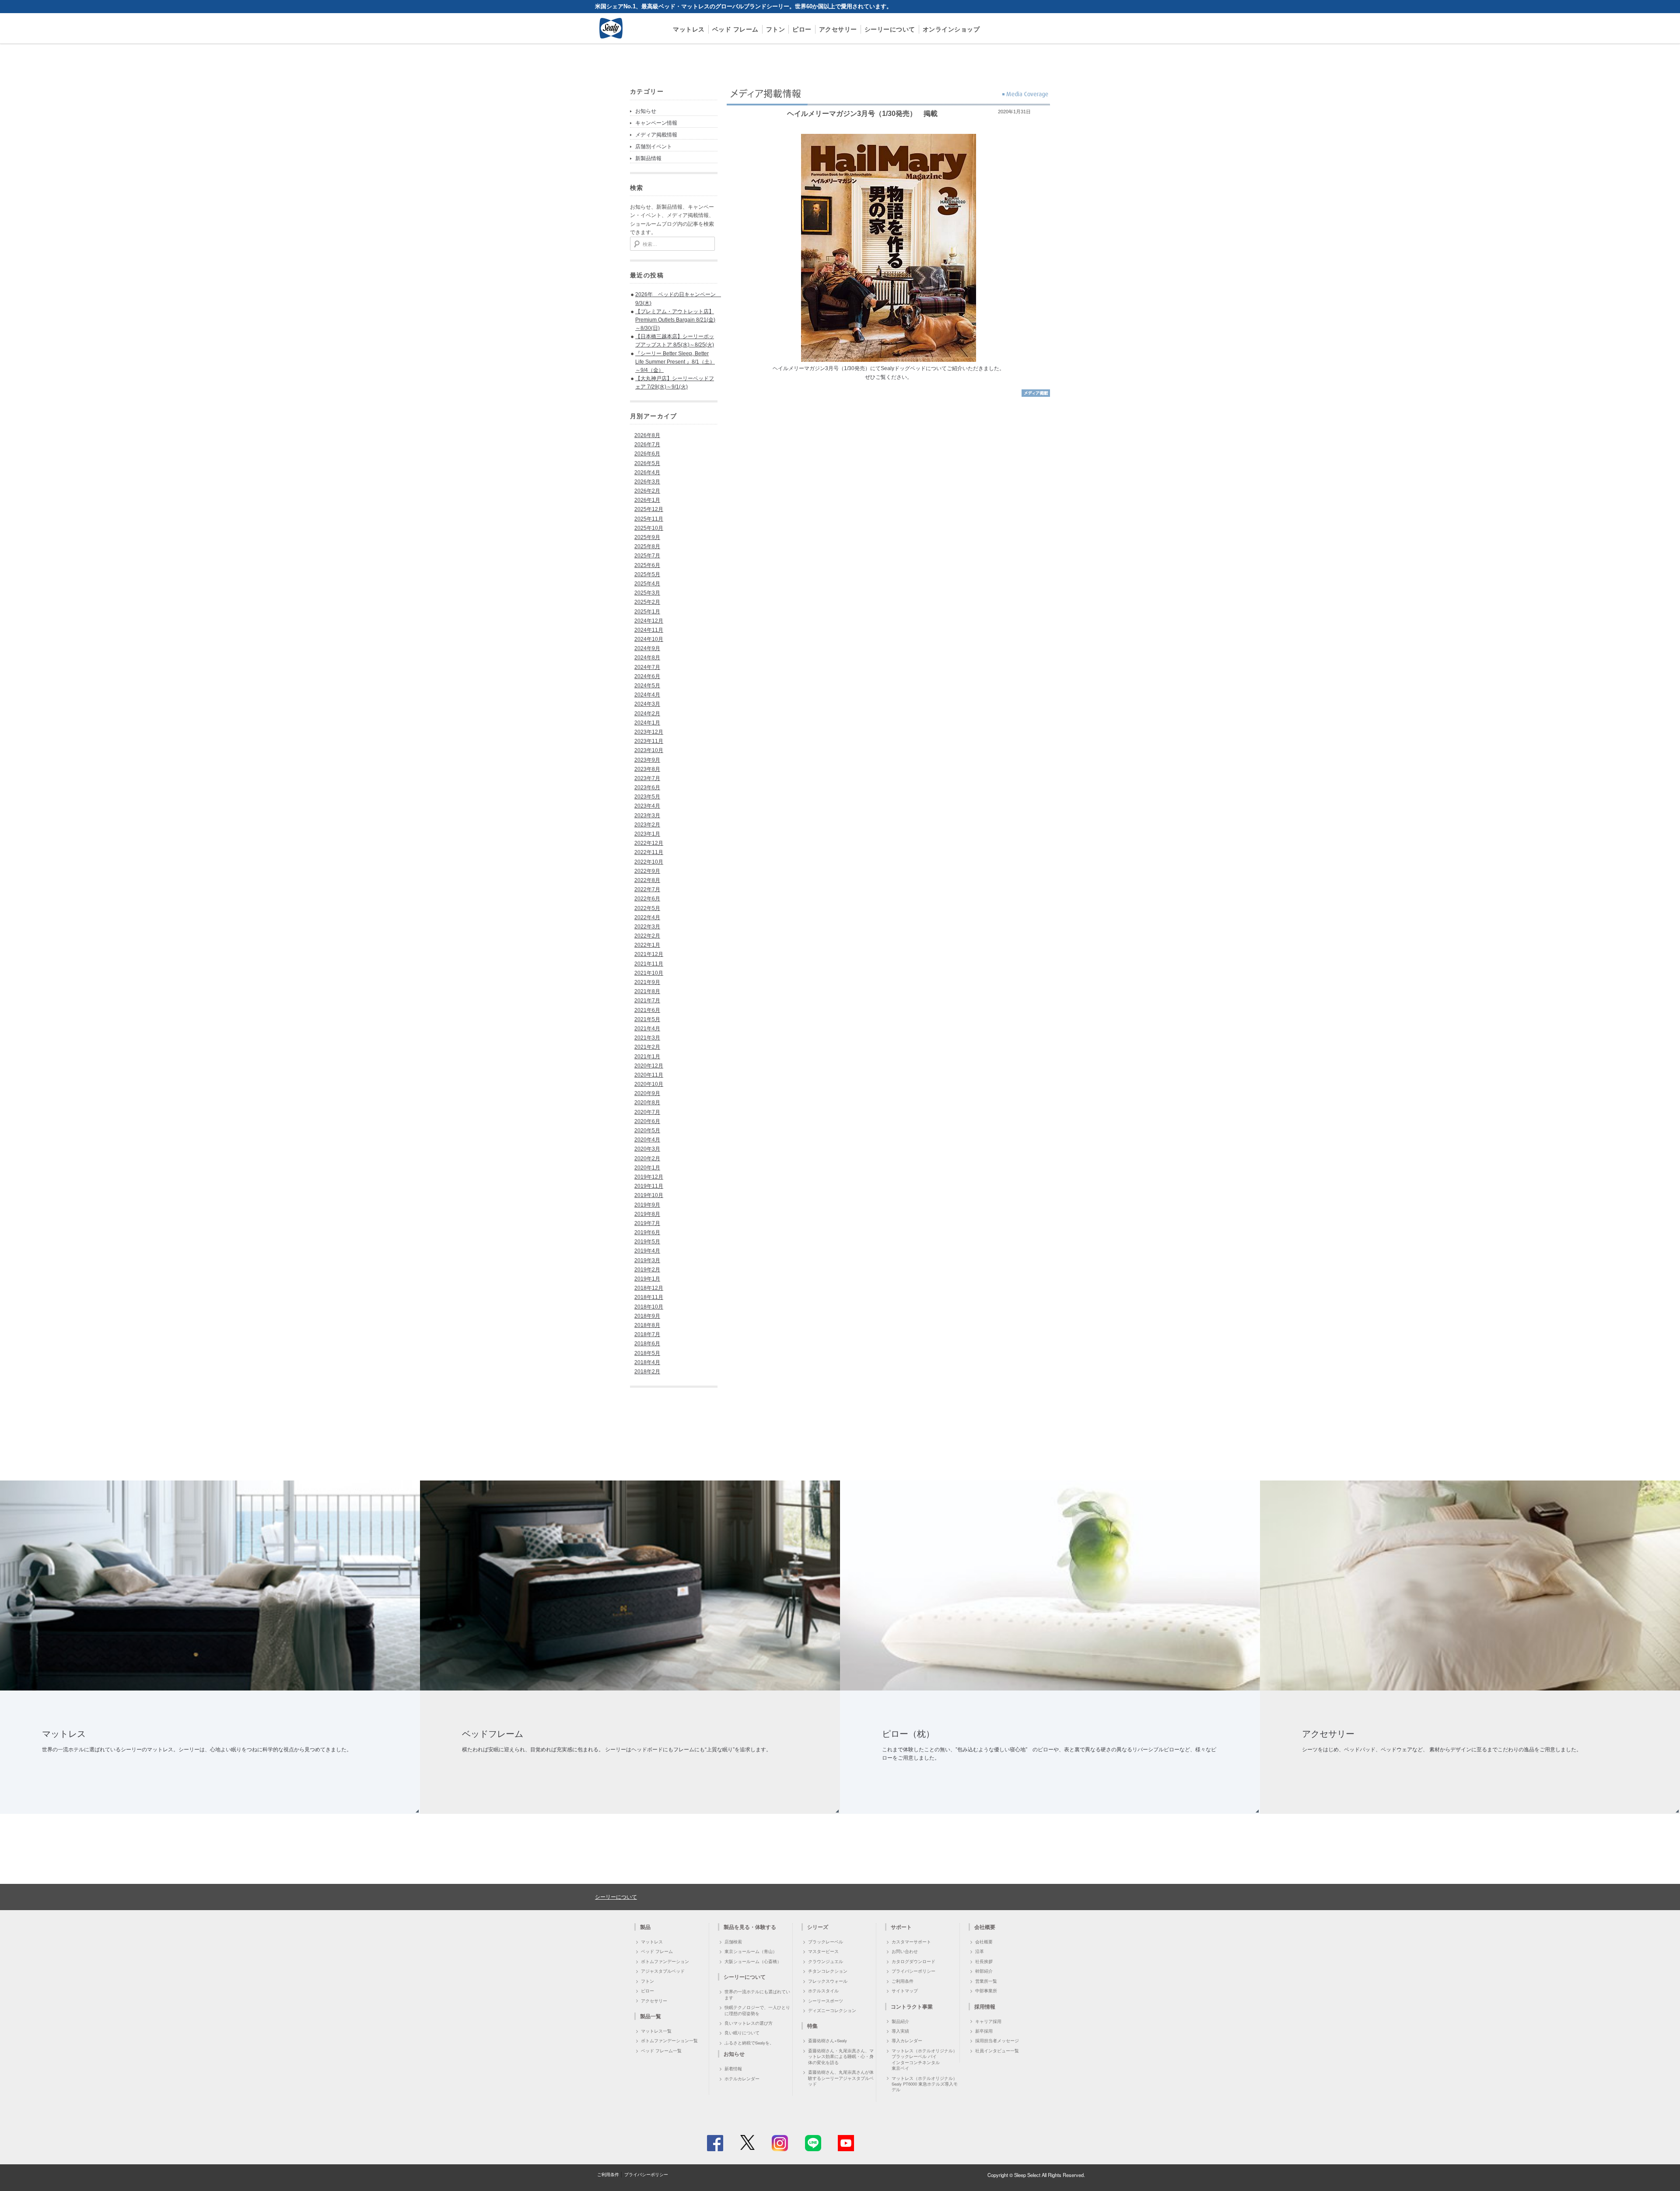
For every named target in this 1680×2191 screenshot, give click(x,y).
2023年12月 (649, 732)
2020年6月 (647, 1121)
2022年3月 (647, 927)
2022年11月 (649, 852)
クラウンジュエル (826, 1961)
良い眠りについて (742, 2033)
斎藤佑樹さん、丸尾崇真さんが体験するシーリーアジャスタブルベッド (841, 2078)
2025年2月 (647, 602)
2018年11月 (649, 1297)
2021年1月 (647, 1057)
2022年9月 (647, 871)
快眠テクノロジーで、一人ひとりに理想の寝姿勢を (757, 2010)
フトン (776, 29)
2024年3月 (647, 704)
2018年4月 (647, 1362)
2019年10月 (649, 1195)
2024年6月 (647, 676)
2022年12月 (649, 843)
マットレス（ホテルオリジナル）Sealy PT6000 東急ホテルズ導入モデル (925, 2084)
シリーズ (818, 1927)
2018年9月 (647, 1316)
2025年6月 (647, 565)
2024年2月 (647, 714)
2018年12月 (649, 1288)
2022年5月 (647, 908)
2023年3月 (647, 815)
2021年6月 (647, 1010)
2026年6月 (647, 454)
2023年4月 (647, 806)
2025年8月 (647, 546)
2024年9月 (647, 648)
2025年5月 (647, 574)
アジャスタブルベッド (663, 1971)
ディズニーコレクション (832, 2010)
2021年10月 (649, 973)
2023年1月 (647, 834)
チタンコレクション (828, 1971)
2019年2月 (647, 1270)
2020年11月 (649, 1075)
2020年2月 (647, 1158)
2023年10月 (649, 750)
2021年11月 (649, 964)
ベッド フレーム (735, 29)
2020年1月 (647, 1168)
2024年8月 (647, 658)
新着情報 (733, 2068)
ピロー (802, 29)
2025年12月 (649, 509)
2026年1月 (647, 500)
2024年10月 (649, 639)
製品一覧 (651, 2016)
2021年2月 (647, 1047)
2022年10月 (649, 862)
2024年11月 (649, 630)
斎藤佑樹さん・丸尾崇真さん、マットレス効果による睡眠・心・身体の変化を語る (841, 2056)
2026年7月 (647, 444)
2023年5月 (647, 797)
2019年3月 (647, 1260)
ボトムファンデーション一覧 (669, 2040)
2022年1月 (647, 945)
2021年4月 (647, 1029)
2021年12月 (649, 954)
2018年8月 (647, 1325)
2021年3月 (647, 1038)
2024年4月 (647, 695)
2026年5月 (647, 463)
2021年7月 (647, 1001)
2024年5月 (647, 686)
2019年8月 (647, 1214)
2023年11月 (649, 741)
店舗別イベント (654, 147)
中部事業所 (986, 1991)
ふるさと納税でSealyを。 (749, 2043)
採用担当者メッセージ (997, 2040)
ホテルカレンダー (742, 2079)
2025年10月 (649, 528)
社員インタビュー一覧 (997, 2051)
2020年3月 (647, 1149)
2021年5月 (647, 1019)
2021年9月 (647, 982)
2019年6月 (647, 1232)
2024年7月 (647, 667)
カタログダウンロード (913, 1961)
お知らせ (646, 111)
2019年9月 (647, 1205)
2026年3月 (647, 482)
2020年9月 (647, 1093)
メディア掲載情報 (656, 135)
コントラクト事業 (912, 2006)
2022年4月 (647, 917)
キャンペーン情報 (656, 123)
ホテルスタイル (823, 1991)
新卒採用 (984, 2031)
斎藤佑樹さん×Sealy (828, 2040)
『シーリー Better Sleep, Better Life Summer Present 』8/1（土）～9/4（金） (675, 362)
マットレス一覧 (656, 2031)
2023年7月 (647, 778)
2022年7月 (647, 889)
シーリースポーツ (826, 2001)
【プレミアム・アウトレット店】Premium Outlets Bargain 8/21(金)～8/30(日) (675, 320)
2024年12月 (649, 621)
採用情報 (985, 2006)
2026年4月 (647, 472)
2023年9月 (647, 760)
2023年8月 (647, 769)
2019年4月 (647, 1251)
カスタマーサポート (911, 1942)
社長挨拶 (984, 1961)
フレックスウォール (828, 1981)
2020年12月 (649, 1066)
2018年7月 (647, 1334)
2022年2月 (647, 936)
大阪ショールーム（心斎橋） (753, 1961)
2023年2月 (647, 825)
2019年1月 (647, 1279)
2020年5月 (647, 1130)
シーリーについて (890, 29)
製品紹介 (900, 2021)
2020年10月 (649, 1084)
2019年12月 (649, 1177)
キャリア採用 (988, 2021)
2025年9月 (647, 537)
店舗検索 (733, 1942)
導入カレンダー (907, 2040)
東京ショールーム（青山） (751, 1951)
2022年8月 (647, 880)
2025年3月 (647, 593)
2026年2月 (647, 491)
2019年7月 (647, 1223)
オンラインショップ (951, 29)
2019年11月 (649, 1186)
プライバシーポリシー (913, 1971)
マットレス (689, 29)
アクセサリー (838, 29)
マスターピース (823, 1951)
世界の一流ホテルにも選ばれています (757, 1994)
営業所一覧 (986, 1981)
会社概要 (984, 1942)
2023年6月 (647, 787)
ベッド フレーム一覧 (661, 2051)
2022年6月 (647, 899)
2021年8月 (647, 991)
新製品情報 (648, 158)
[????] (1036, 395)
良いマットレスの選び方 (749, 2023)
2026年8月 (647, 435)
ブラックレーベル (826, 1942)
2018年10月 (649, 1307)
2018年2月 (647, 1372)
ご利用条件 (903, 1981)
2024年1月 (647, 723)
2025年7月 (647, 556)
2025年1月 (647, 612)
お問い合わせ (905, 1951)
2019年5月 (647, 1242)
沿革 (980, 1951)
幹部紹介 (984, 1971)
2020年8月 (647, 1102)
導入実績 (900, 2031)
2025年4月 (647, 584)
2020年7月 (647, 1112)
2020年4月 (647, 1140)
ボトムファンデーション (665, 1961)
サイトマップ (905, 1991)
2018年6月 (647, 1344)
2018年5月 (647, 1353)
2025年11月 (649, 519)
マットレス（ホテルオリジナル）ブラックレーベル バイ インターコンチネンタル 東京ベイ (924, 2059)
